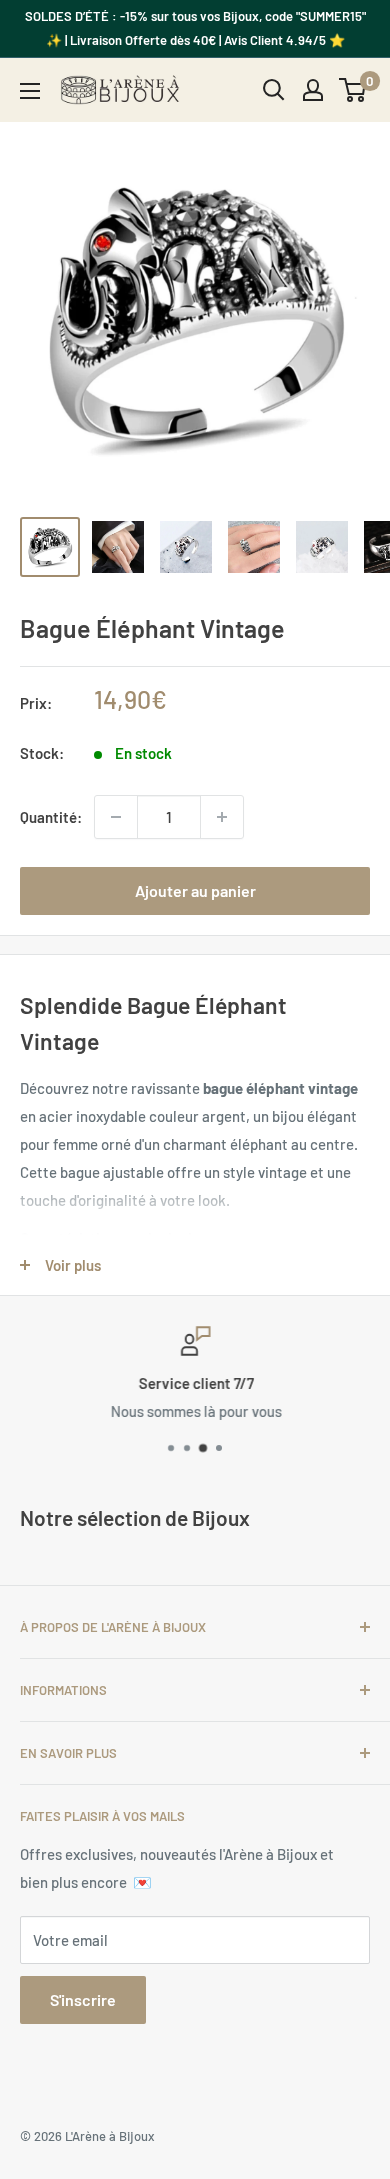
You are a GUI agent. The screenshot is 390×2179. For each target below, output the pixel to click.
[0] (353, 90)
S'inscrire (83, 1999)
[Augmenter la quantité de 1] (222, 817)
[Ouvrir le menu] (30, 91)
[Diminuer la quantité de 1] (116, 817)
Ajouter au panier (195, 890)
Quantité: (51, 817)
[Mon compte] (313, 90)
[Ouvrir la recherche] (274, 90)
